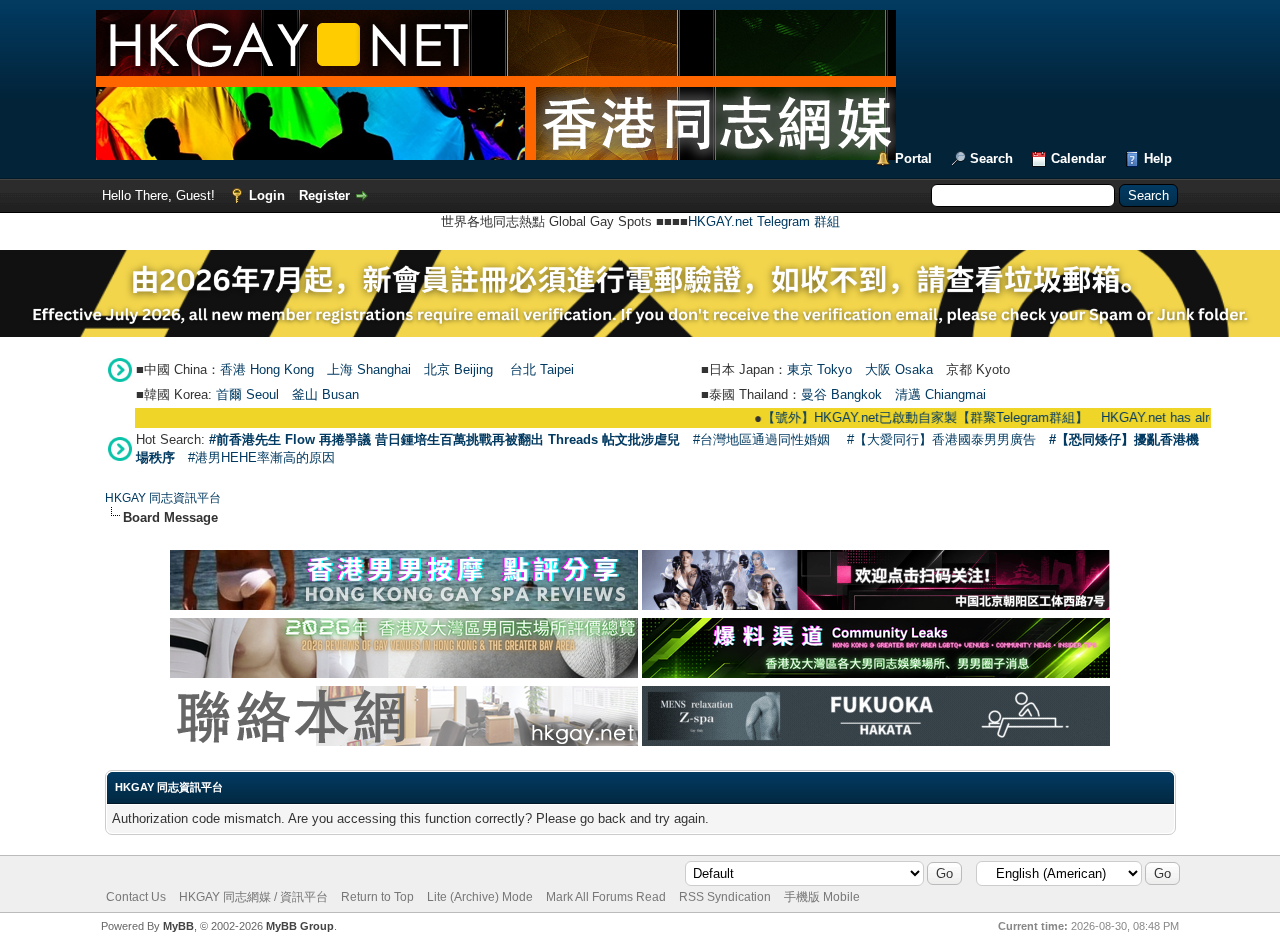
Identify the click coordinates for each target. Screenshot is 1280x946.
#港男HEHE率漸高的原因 (261, 457)
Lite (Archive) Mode (480, 897)
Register (324, 195)
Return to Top (377, 897)
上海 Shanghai (369, 369)
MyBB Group (300, 926)
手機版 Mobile (822, 897)
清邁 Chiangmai (940, 394)
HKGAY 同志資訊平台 (163, 498)
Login (267, 195)
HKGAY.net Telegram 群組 (764, 221)
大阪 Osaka (899, 369)
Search (991, 158)
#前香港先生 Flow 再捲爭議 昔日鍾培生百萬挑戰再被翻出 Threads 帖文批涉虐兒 (444, 439)
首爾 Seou (246, 394)
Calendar (1078, 158)
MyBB (178, 926)
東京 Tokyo (819, 369)
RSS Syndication (725, 897)
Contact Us (136, 897)
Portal (913, 158)
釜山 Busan (325, 394)
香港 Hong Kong (267, 369)
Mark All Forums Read (606, 897)
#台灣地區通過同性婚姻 (761, 439)
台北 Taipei (542, 369)
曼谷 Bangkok (841, 394)
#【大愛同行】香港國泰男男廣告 (941, 439)
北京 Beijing (458, 369)
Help (1158, 158)
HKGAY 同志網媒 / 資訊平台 (253, 897)
